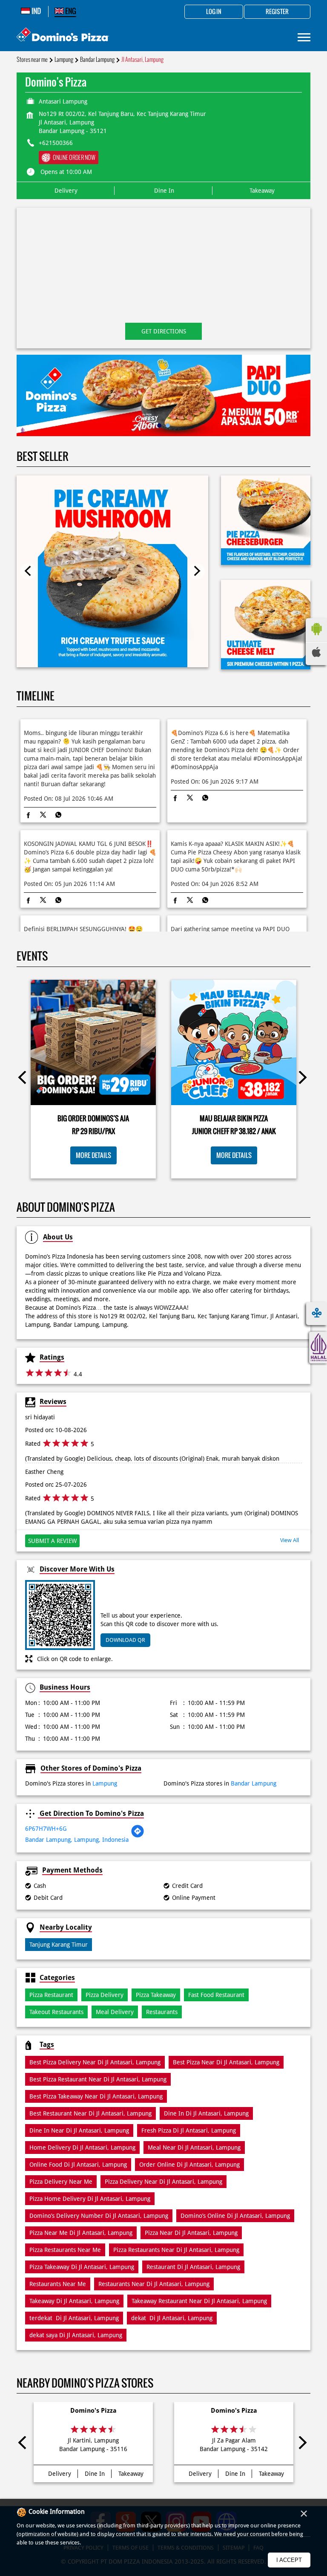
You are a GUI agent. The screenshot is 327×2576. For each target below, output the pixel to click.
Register (277, 12)
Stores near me (32, 59)
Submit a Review (52, 1541)
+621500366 (56, 143)
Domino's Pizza (93, 2411)
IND (36, 11)
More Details (93, 1155)
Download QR (125, 1640)
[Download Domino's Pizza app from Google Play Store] (316, 637)
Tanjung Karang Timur (59, 1945)
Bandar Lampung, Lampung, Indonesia (77, 1840)
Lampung (64, 59)
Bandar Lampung (97, 59)
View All (290, 1540)
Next (197, 571)
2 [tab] (168, 425)
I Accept (289, 2560)
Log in (214, 12)
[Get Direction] (138, 1836)
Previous (28, 571)
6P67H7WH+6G (46, 1829)
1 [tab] (159, 425)
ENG (70, 11)
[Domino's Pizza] (63, 36)
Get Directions (164, 331)
